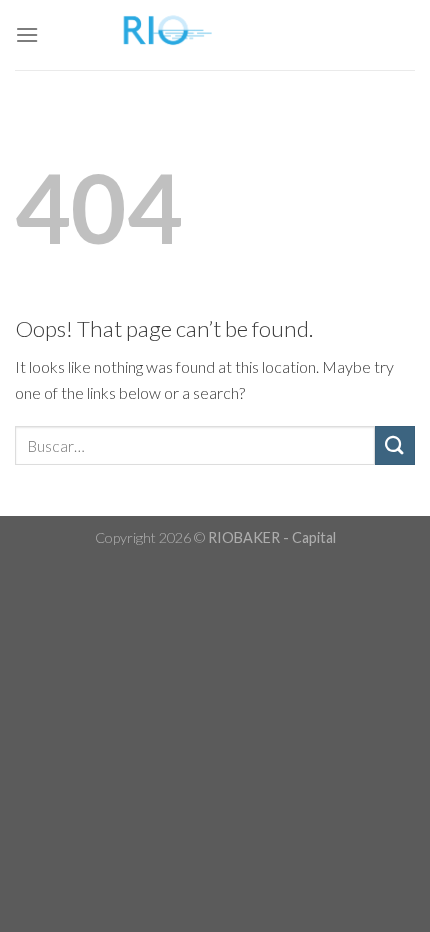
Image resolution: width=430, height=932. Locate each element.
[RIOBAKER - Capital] (215, 35)
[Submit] (395, 445)
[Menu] (27, 34)
